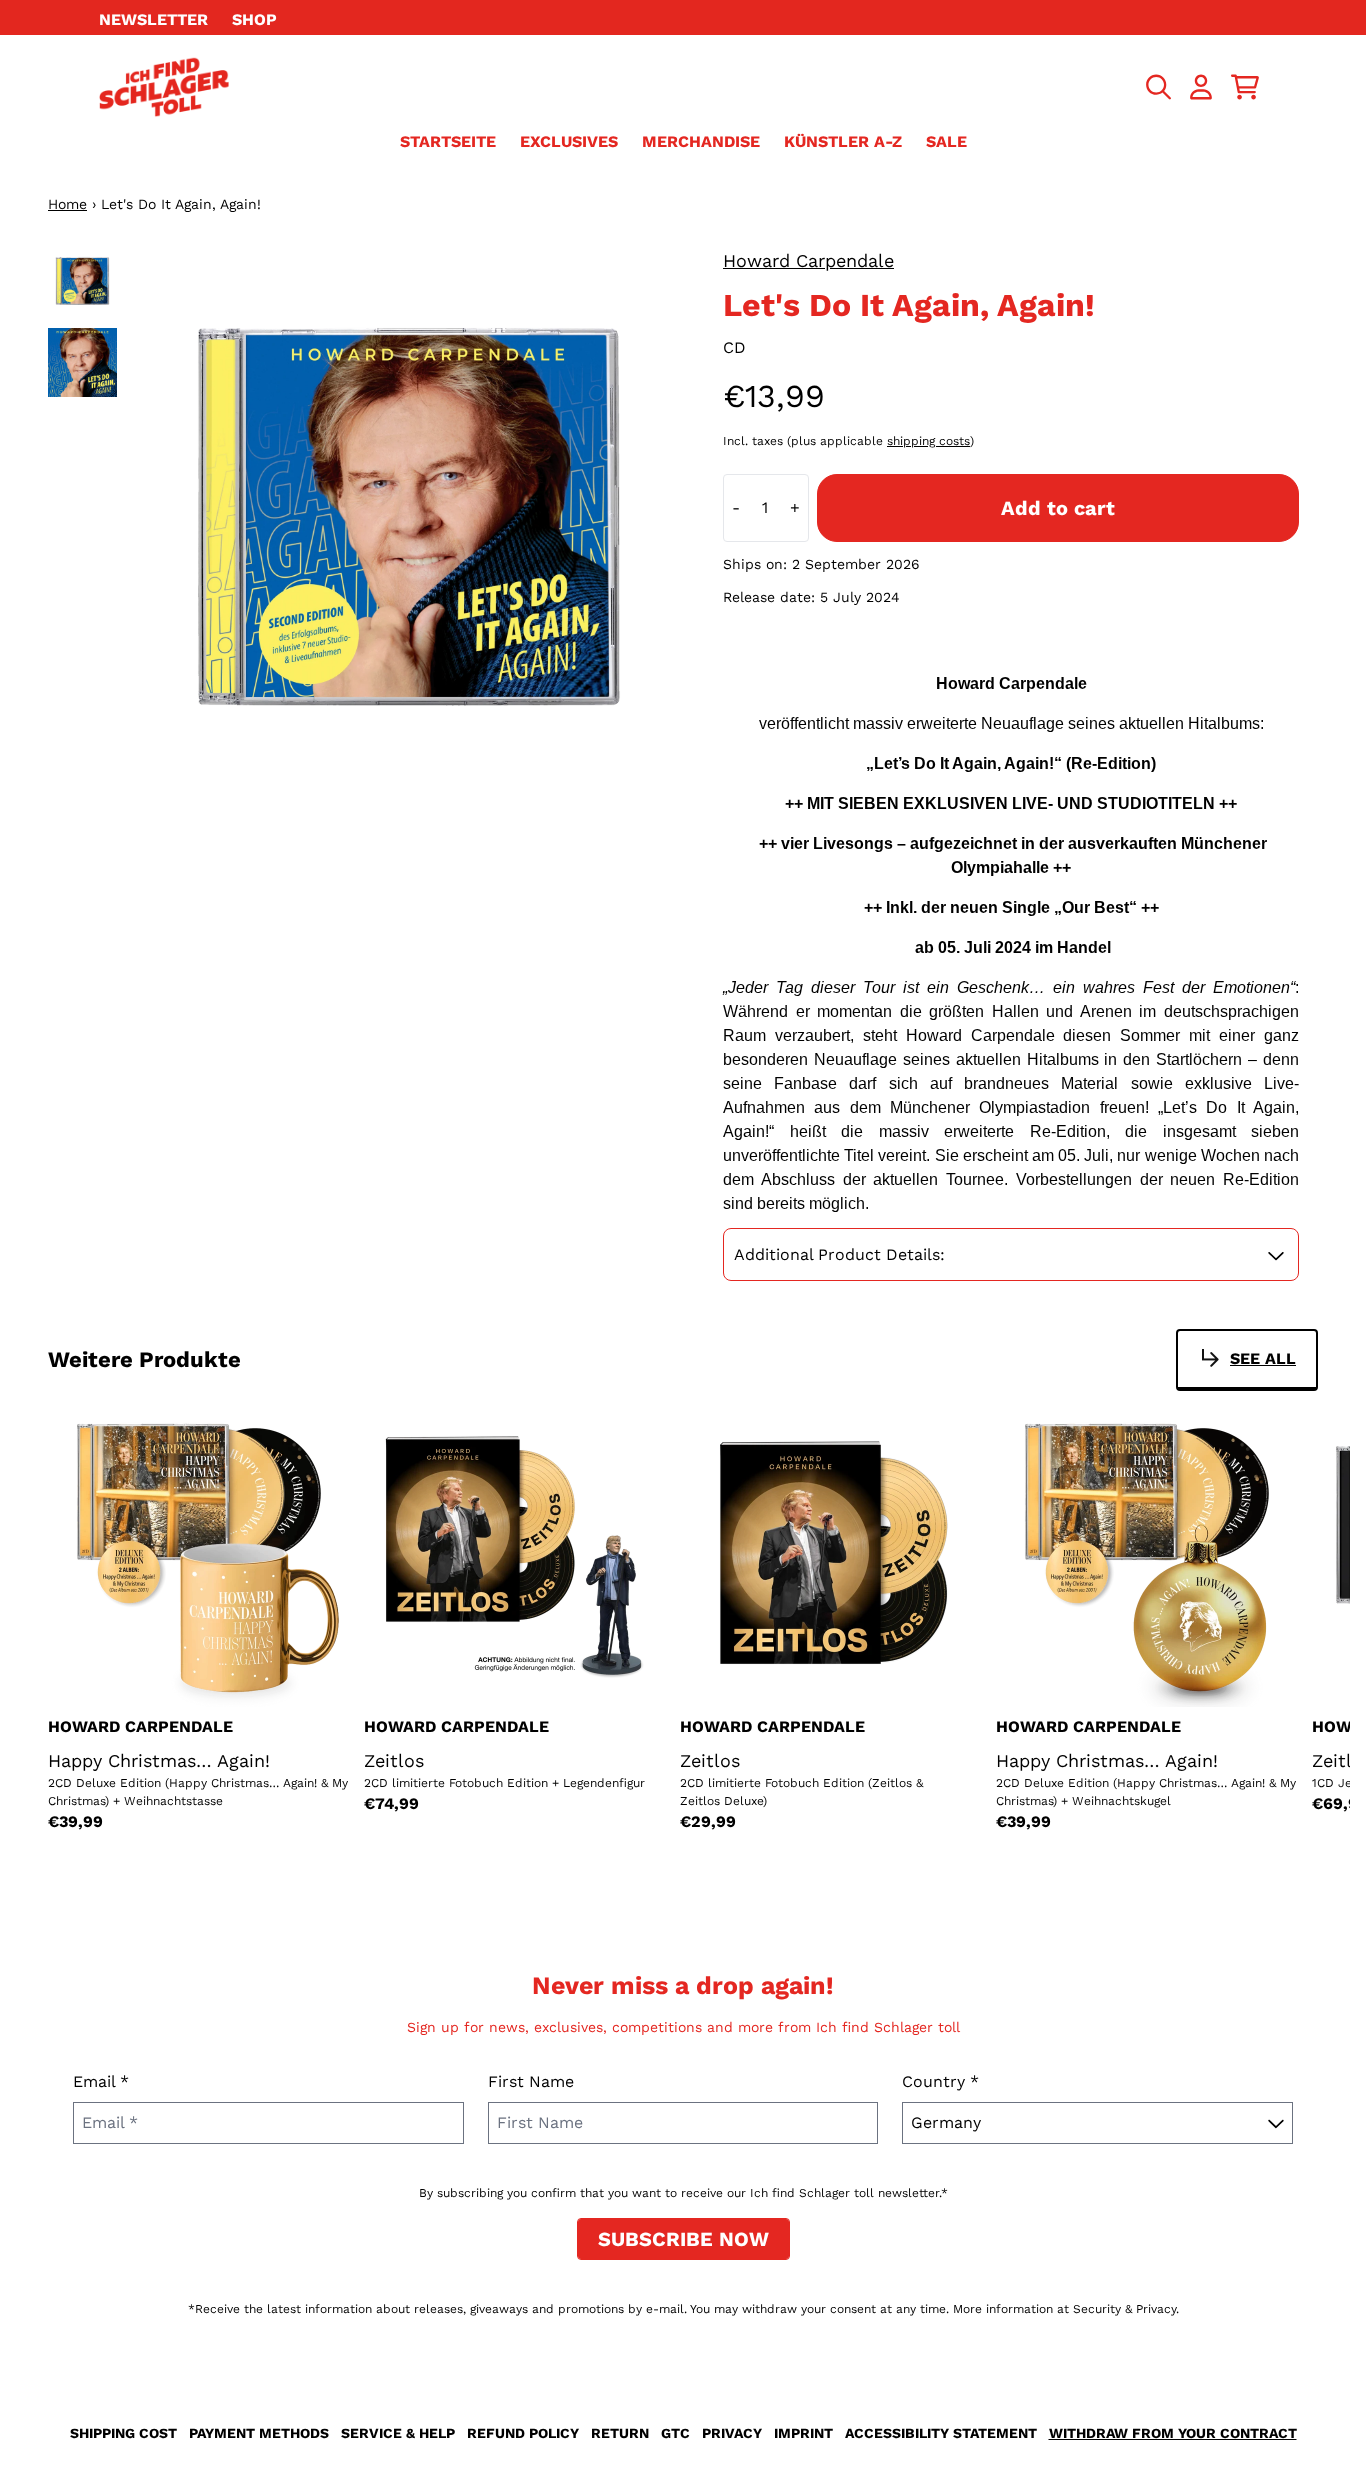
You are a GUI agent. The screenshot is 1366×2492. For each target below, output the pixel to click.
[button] (1011, 1255)
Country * (940, 2081)
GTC (675, 2433)
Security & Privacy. (1126, 2309)
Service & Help (398, 2433)
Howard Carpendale (808, 260)
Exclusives (569, 141)
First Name (531, 2081)
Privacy (732, 2433)
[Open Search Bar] (1157, 87)
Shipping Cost (123, 2433)
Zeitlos (394, 1760)
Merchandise (701, 141)
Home (67, 204)
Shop (254, 19)
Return (620, 2433)
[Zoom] (409, 521)
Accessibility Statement (941, 2433)
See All (1263, 1358)
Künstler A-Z (843, 141)
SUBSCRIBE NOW (683, 2239)
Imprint (803, 2433)
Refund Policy (523, 2433)
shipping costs (928, 441)
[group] (82, 281)
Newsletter (153, 19)
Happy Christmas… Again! (159, 1760)
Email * (101, 2081)
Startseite (448, 141)
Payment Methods (259, 2433)
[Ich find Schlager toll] (164, 87)
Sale (946, 141)
